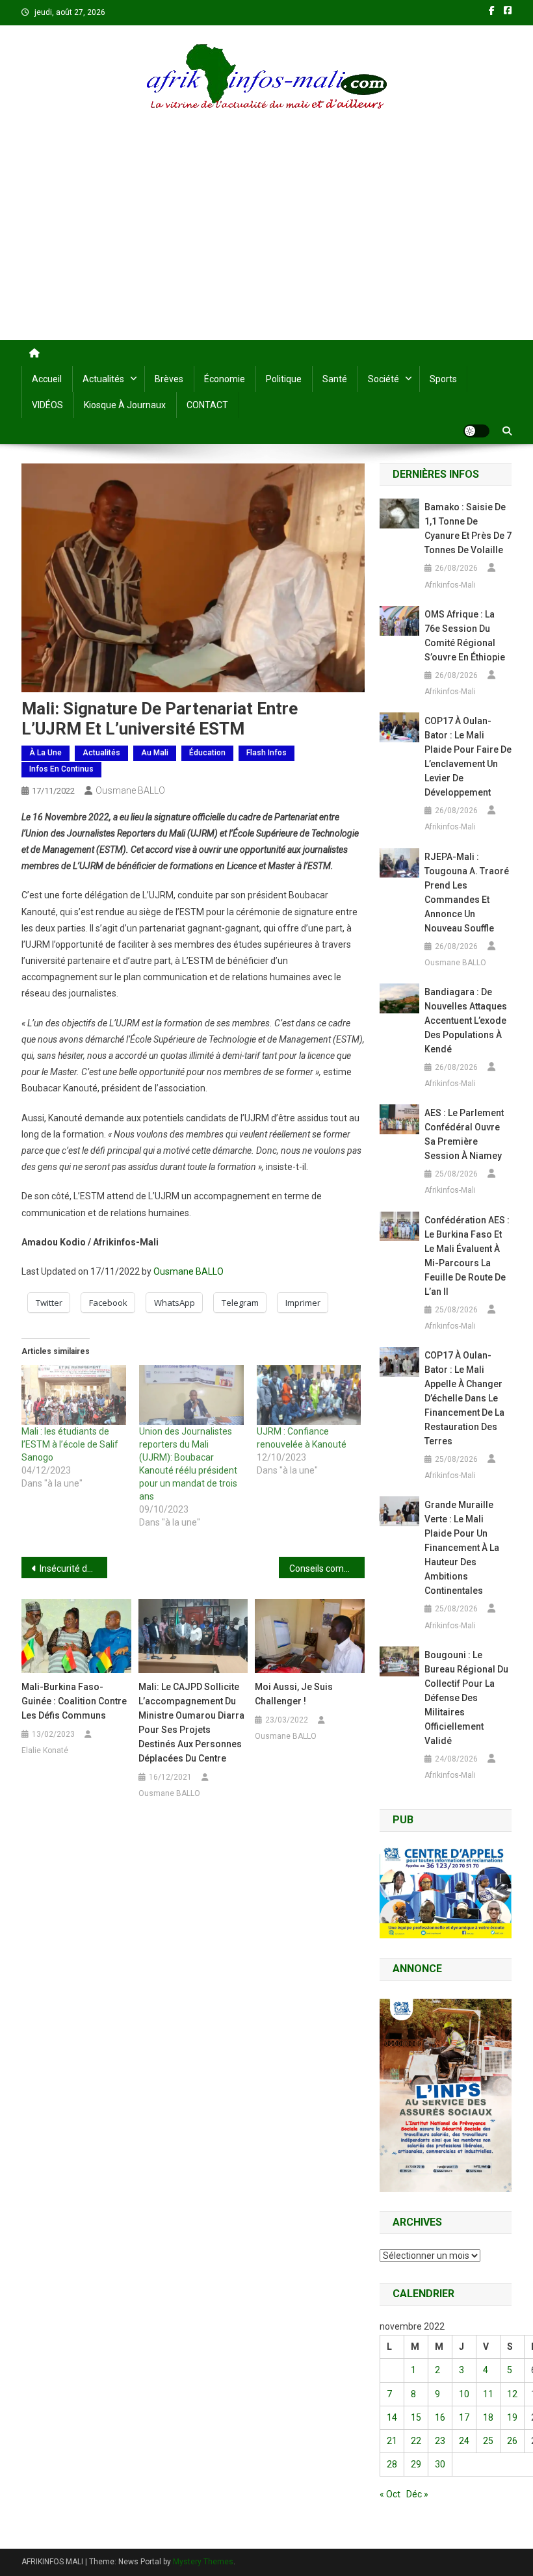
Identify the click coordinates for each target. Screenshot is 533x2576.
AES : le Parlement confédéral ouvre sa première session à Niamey (464, 1134)
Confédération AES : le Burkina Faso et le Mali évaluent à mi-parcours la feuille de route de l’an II (467, 1256)
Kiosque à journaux (125, 405)
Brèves (169, 379)
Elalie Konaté (45, 1750)
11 (488, 2394)
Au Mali (155, 753)
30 (440, 2464)
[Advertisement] (266, 242)
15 (416, 2417)
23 (440, 2441)
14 (392, 2417)
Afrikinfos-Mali (450, 585)
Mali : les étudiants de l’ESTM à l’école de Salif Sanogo (70, 1444)
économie (225, 379)
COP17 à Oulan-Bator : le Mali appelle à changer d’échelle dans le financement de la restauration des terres (464, 1398)
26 (512, 2441)
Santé (335, 379)
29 (416, 2464)
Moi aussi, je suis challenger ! (294, 1694)
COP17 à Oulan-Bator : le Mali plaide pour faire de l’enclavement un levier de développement (468, 757)
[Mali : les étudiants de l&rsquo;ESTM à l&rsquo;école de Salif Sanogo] (74, 1395)
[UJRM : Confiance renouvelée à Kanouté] (309, 1395)
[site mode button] (476, 431)
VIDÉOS (47, 405)
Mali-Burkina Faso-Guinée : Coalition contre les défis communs (74, 1701)
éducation (207, 753)
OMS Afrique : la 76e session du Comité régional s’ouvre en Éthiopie (465, 636)
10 (464, 2394)
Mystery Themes (203, 2562)
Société (383, 379)
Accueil (47, 379)
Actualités (103, 379)
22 (416, 2441)
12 (512, 2394)
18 (488, 2417)
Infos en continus (61, 769)
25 (488, 2441)
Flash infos (266, 753)
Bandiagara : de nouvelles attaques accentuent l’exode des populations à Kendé (466, 1021)
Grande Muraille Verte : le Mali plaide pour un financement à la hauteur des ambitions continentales (462, 1548)
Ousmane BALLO (130, 790)
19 (512, 2417)
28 (392, 2464)
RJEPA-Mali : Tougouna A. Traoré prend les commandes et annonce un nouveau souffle (467, 892)
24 (464, 2441)
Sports (443, 379)
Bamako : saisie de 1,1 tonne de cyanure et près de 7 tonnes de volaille (468, 528)
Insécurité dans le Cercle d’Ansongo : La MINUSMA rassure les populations (73, 1568)
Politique (284, 379)
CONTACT (207, 405)
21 (392, 2441)
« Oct (390, 2494)
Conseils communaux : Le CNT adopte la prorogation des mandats (327, 1568)
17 (464, 2417)
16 (440, 2417)
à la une (45, 753)
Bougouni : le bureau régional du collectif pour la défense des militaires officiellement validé (466, 1698)
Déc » (417, 2494)
